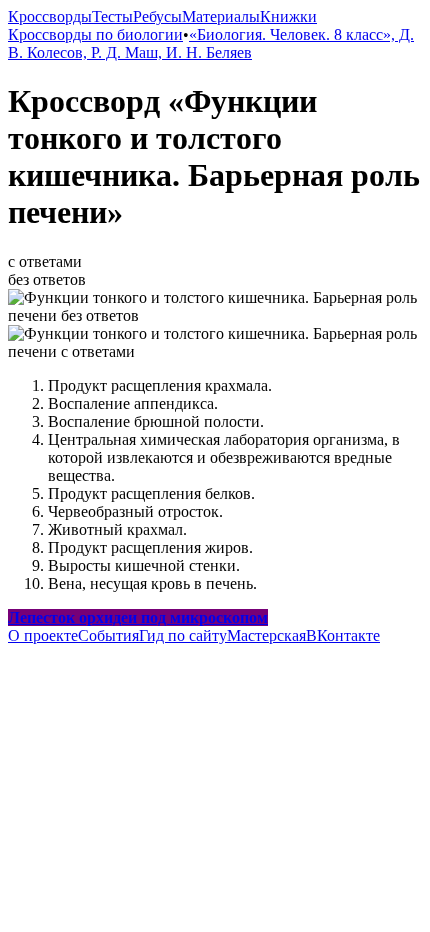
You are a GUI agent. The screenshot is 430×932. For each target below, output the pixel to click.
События (108, 635)
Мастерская (266, 635)
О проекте (43, 635)
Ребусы (157, 16)
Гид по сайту (183, 635)
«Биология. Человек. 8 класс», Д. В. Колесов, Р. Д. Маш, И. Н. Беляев (211, 43)
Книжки (288, 16)
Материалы (221, 16)
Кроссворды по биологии (95, 34)
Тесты (112, 16)
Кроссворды (50, 16)
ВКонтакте (343, 635)
